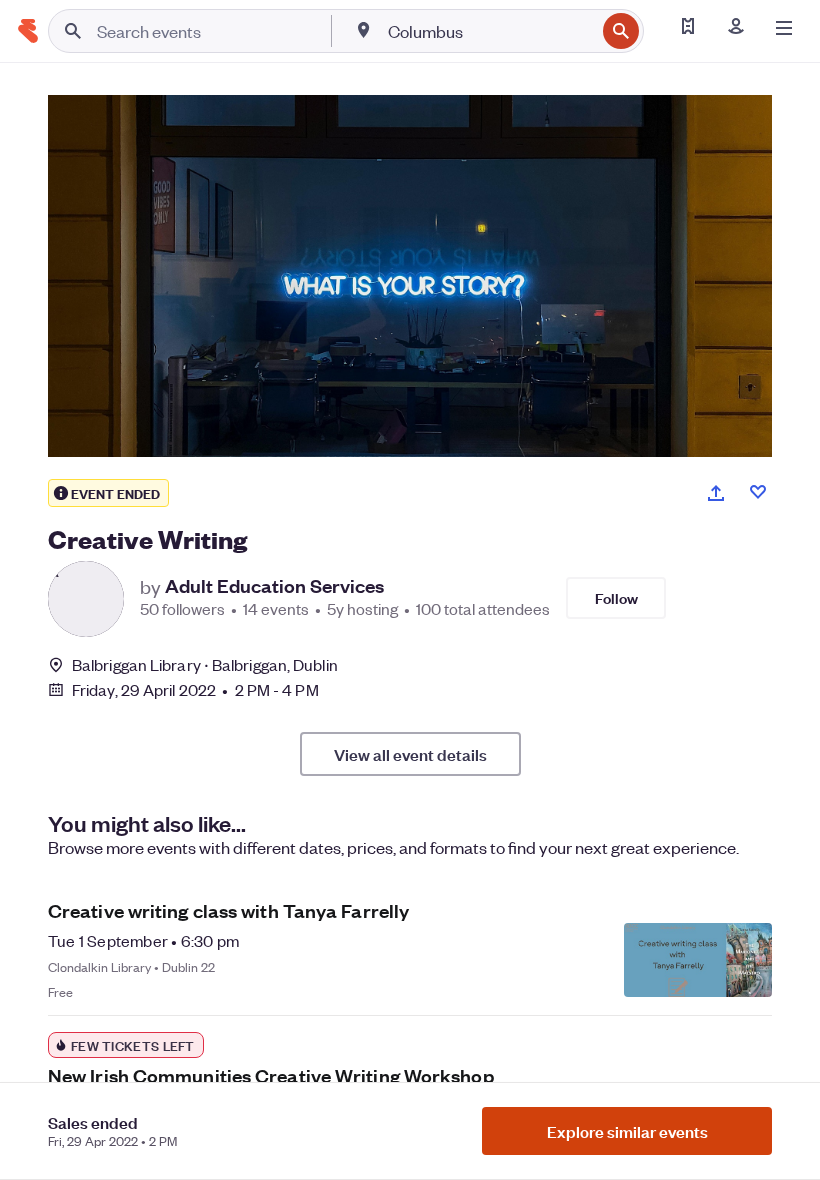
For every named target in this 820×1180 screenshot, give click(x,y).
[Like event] (758, 492)
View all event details (410, 754)
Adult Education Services (274, 586)
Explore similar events (627, 1131)
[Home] (28, 31)
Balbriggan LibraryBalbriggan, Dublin (205, 664)
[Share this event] (716, 493)
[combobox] (489, 31)
